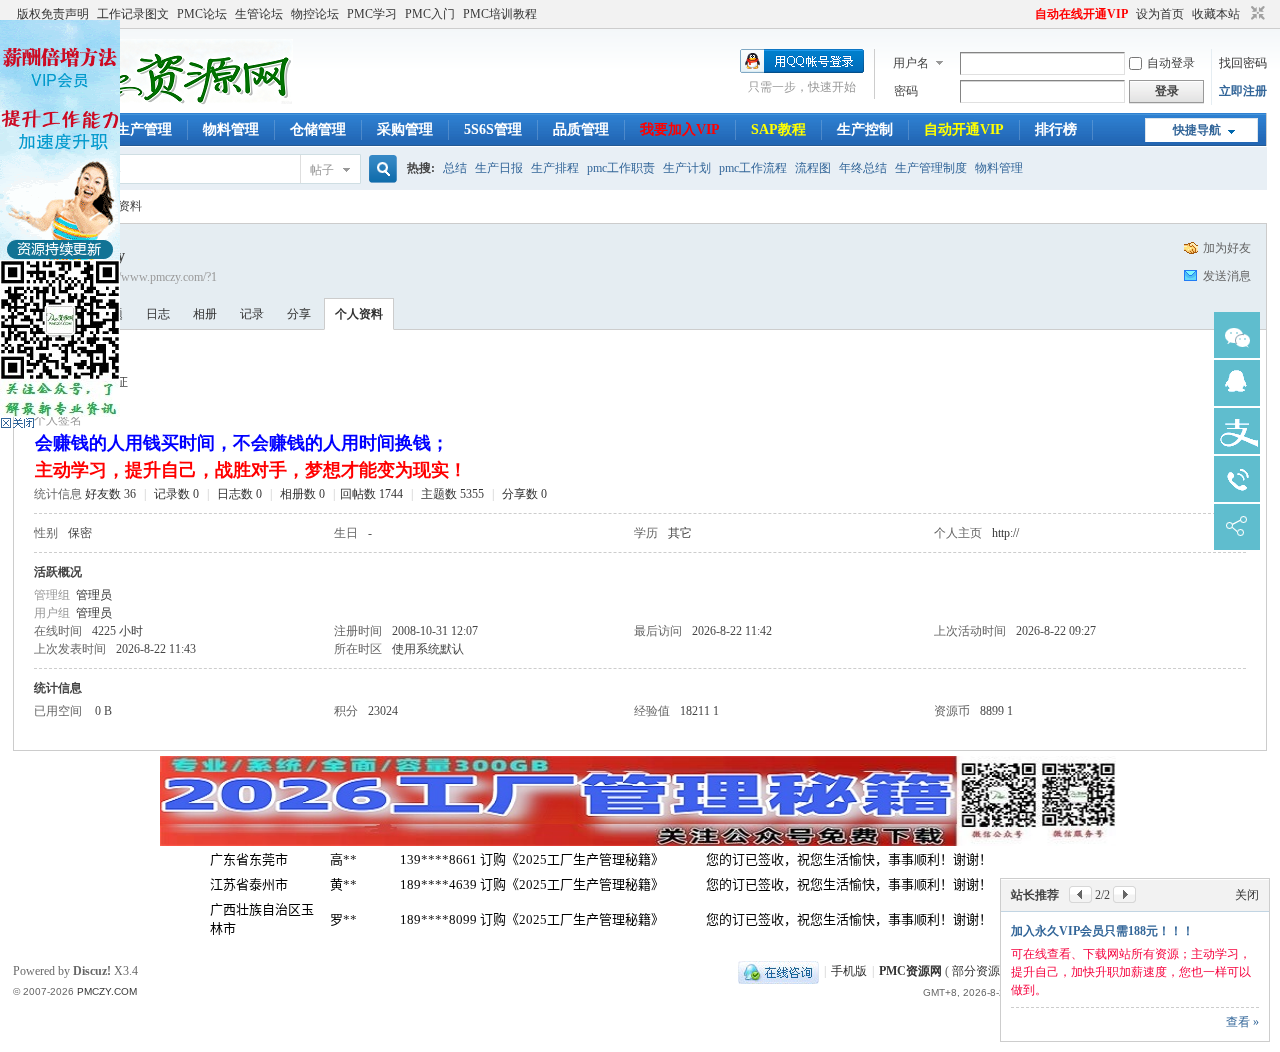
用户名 (911, 63)
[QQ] (778, 971)
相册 (205, 314)
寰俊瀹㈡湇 (1237, 335)
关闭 (1247, 895)
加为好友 (1227, 248)
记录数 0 (176, 494)
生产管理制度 (931, 168)
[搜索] (380, 169)
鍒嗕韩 (1237, 527)
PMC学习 (372, 14)
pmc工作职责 (621, 168)
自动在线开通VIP (1081, 14)
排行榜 (1056, 129)
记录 (252, 314)
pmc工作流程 (753, 168)
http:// (1005, 533)
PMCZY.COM (107, 991)
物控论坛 (315, 14)
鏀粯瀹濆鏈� (1237, 431)
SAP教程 (778, 129)
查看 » (1242, 1022)
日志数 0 (239, 494)
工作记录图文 (133, 14)
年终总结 (863, 168)
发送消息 (1227, 276)
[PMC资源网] (153, 101)
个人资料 (359, 314)
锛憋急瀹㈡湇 (1237, 383)
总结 (455, 168)
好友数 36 (110, 494)
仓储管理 (318, 129)
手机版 (849, 971)
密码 (906, 91)
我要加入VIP (680, 129)
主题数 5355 (452, 494)
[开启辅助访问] (1026, 14)
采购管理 (405, 129)
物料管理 (231, 129)
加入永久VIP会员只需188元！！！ (1102, 931)
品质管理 (581, 129)
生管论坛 (259, 14)
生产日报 (499, 168)
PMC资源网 (910, 971)
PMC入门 (430, 14)
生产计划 (687, 168)
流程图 (813, 168)
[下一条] (1124, 894)
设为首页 (1160, 14)
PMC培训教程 (500, 14)
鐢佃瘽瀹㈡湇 (1237, 479)
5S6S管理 (493, 129)
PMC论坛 (202, 14)
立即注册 (1243, 91)
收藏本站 (1216, 14)
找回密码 (1243, 63)
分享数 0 (524, 494)
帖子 (322, 170)
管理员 (94, 595)
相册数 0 (302, 494)
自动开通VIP (964, 129)
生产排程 (555, 168)
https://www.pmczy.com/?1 (153, 277)
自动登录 (1171, 63)
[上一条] (1080, 894)
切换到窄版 (1255, 14)
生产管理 (144, 129)
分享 (299, 314)
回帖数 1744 (371, 494)
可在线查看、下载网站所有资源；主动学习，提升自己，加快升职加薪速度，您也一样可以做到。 (1131, 972)
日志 (158, 314)
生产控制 (865, 129)
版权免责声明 (53, 14)
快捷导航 (1197, 130)
